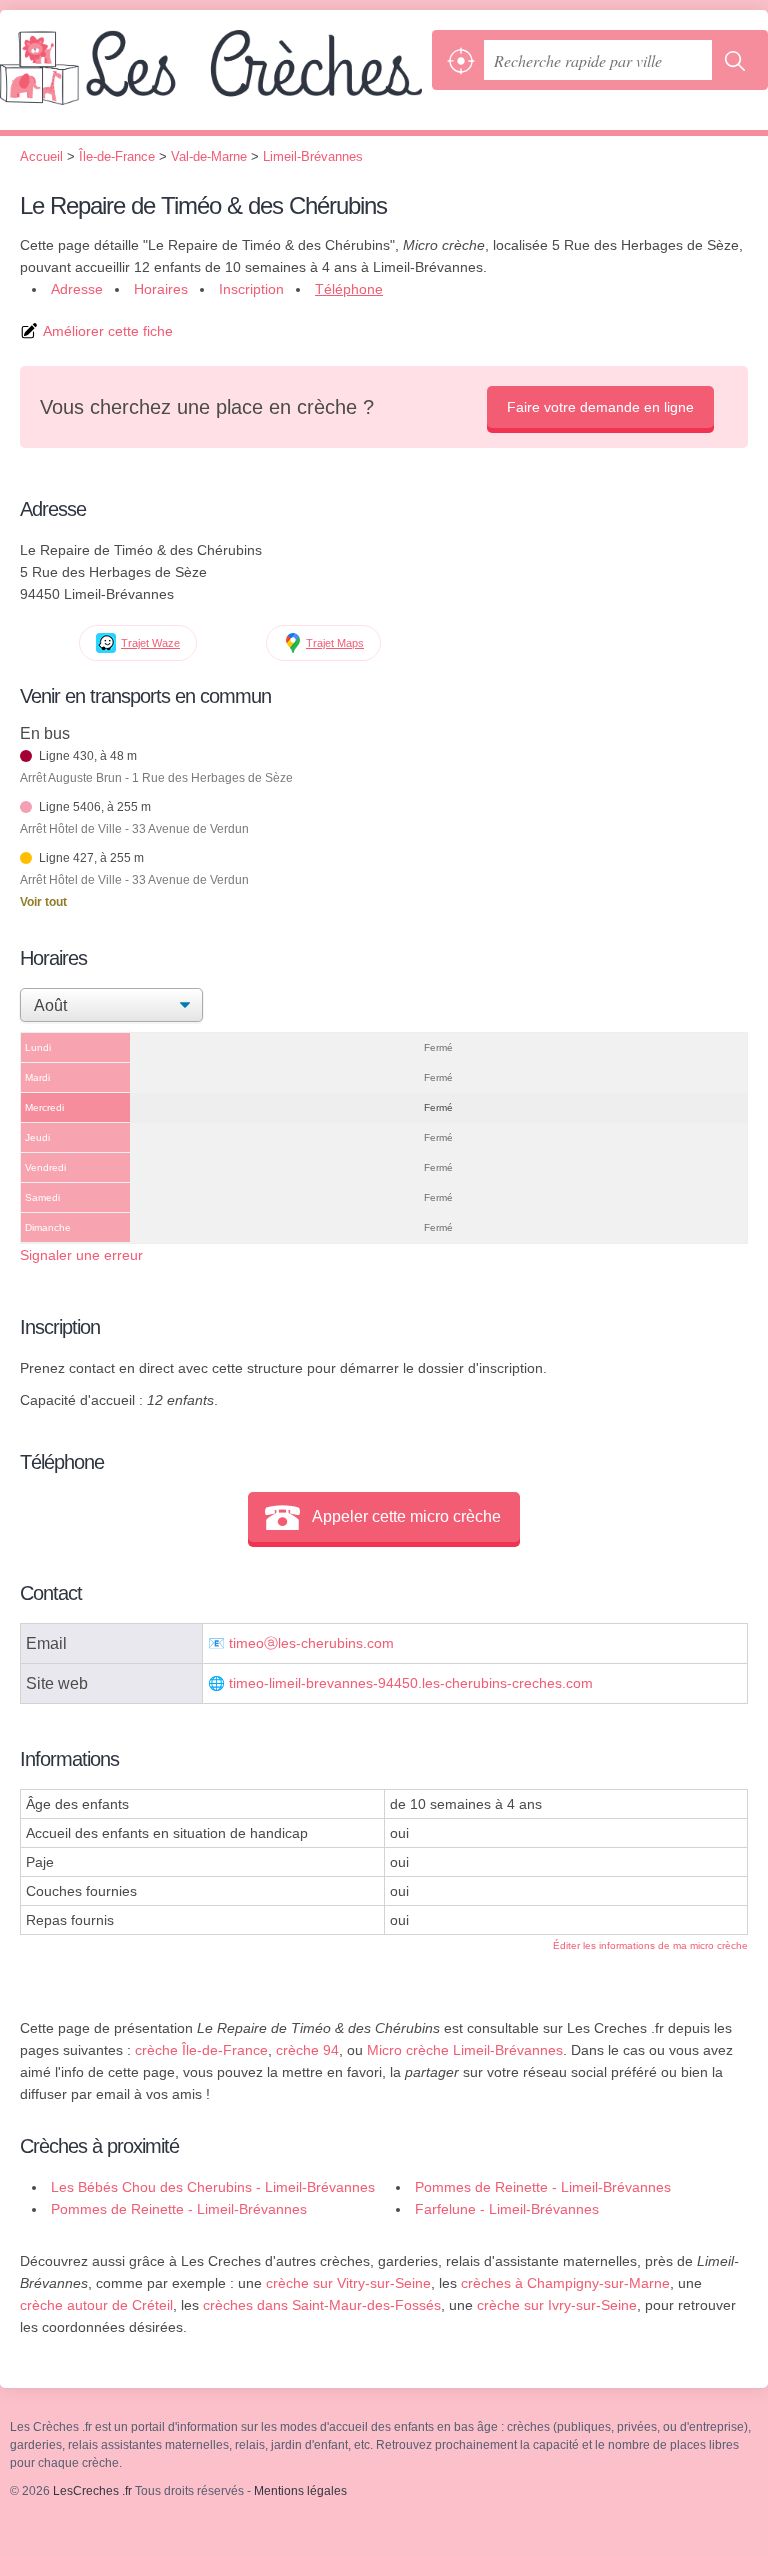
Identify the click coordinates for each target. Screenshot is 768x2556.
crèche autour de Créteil (96, 2305)
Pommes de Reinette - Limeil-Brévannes (543, 2187)
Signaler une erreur (81, 1255)
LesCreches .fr (211, 80)
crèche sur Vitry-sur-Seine (348, 2283)
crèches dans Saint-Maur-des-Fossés (322, 2305)
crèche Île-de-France (201, 2050)
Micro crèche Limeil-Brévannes (465, 2050)
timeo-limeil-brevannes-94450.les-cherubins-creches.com (411, 1683)
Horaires (161, 289)
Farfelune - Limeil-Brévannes (507, 2209)
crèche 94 (307, 2050)
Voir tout (43, 902)
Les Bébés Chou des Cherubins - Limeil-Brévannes (213, 2187)
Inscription (251, 289)
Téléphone (349, 289)
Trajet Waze (150, 643)
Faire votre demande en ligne (600, 407)
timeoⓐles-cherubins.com (311, 1643)
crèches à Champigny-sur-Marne (565, 2283)
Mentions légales (300, 2491)
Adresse (77, 289)
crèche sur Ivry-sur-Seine (557, 2305)
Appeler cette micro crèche (406, 1516)
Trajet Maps (335, 643)
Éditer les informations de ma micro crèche (650, 1945)
